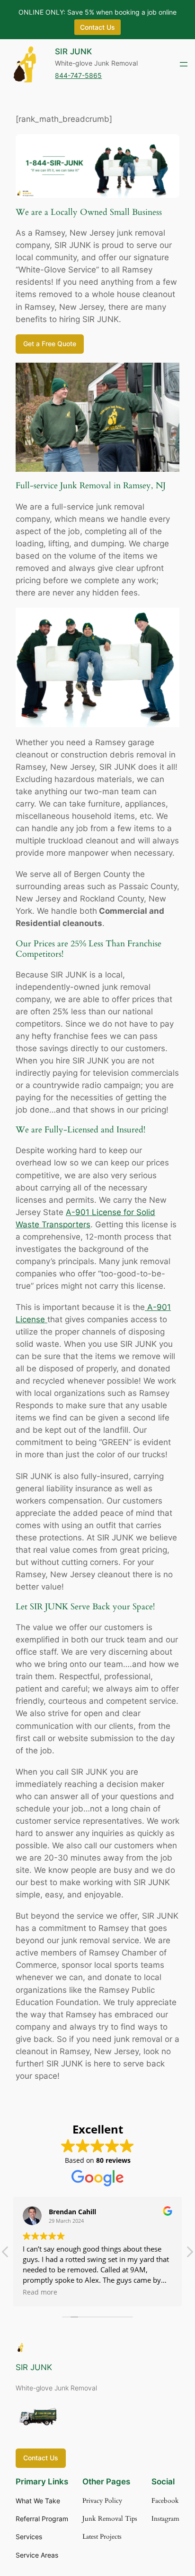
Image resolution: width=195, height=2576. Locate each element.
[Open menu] (184, 64)
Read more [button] (40, 2292)
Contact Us (41, 2458)
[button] (189, 2254)
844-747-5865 (78, 75)
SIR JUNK (73, 51)
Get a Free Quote (50, 344)
